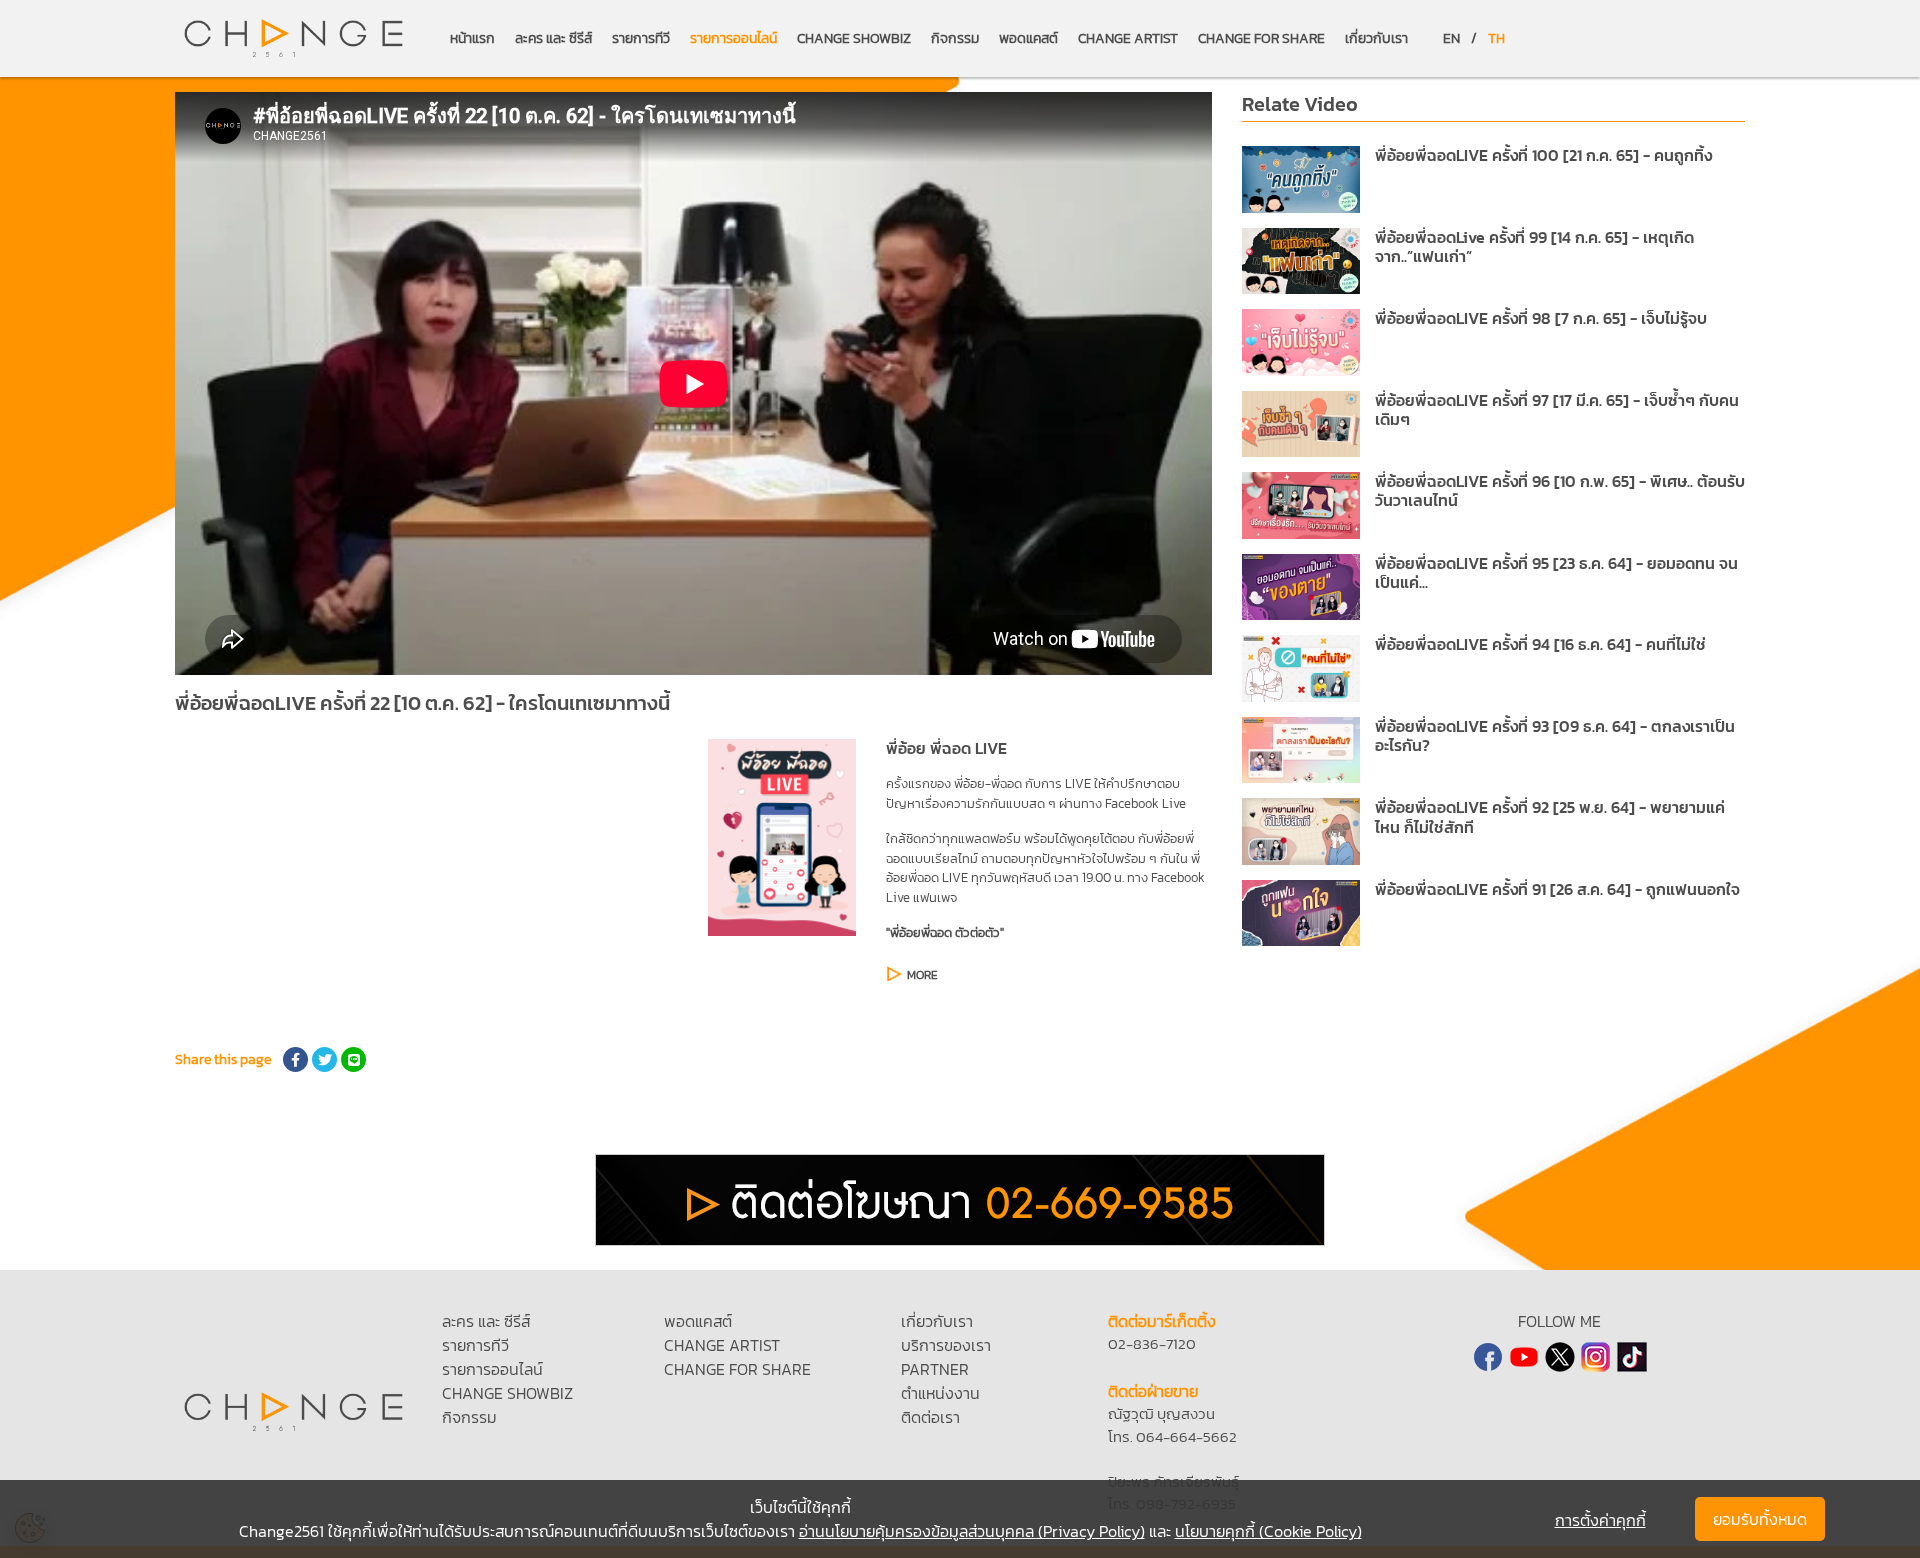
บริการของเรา (946, 1345)
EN (1451, 38)
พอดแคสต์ (1028, 38)
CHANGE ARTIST (1128, 38)
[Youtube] (1524, 1357)
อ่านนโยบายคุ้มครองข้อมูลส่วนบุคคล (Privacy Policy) (972, 1531)
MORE (922, 975)
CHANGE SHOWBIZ (854, 38)
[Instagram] (1596, 1357)
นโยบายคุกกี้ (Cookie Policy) (1268, 1531)
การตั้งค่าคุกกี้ (1600, 1520)
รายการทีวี (641, 38)
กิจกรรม (955, 38)
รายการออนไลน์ (733, 38)
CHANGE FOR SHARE (1261, 38)
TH (1496, 38)
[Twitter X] (1560, 1357)
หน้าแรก (472, 38)
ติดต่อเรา (930, 1417)
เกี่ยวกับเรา (1376, 38)
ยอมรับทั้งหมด (1760, 1519)
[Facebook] (1488, 1357)
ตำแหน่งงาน (940, 1393)
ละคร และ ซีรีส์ (553, 38)
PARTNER (935, 1369)
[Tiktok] (1632, 1357)
